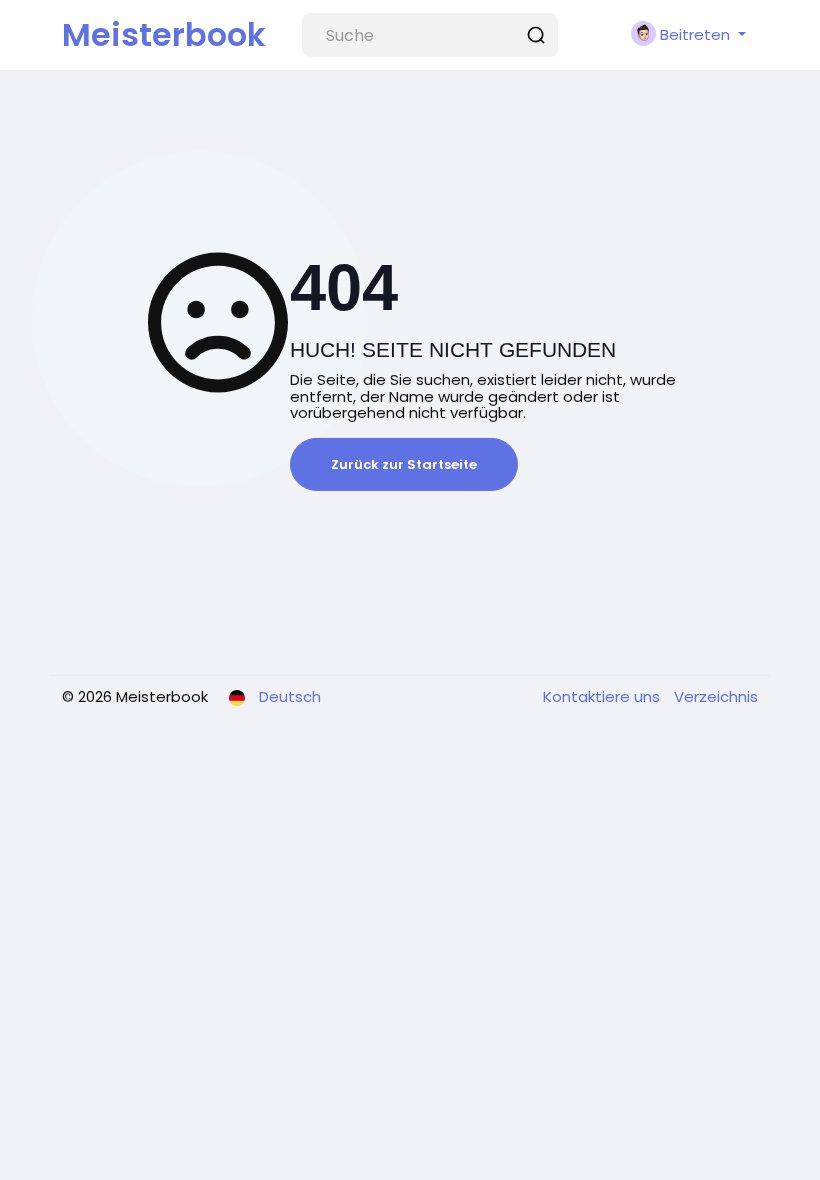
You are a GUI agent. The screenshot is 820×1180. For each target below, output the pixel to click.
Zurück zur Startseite (404, 464)
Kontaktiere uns (603, 696)
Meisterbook (164, 34)
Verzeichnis (716, 696)
